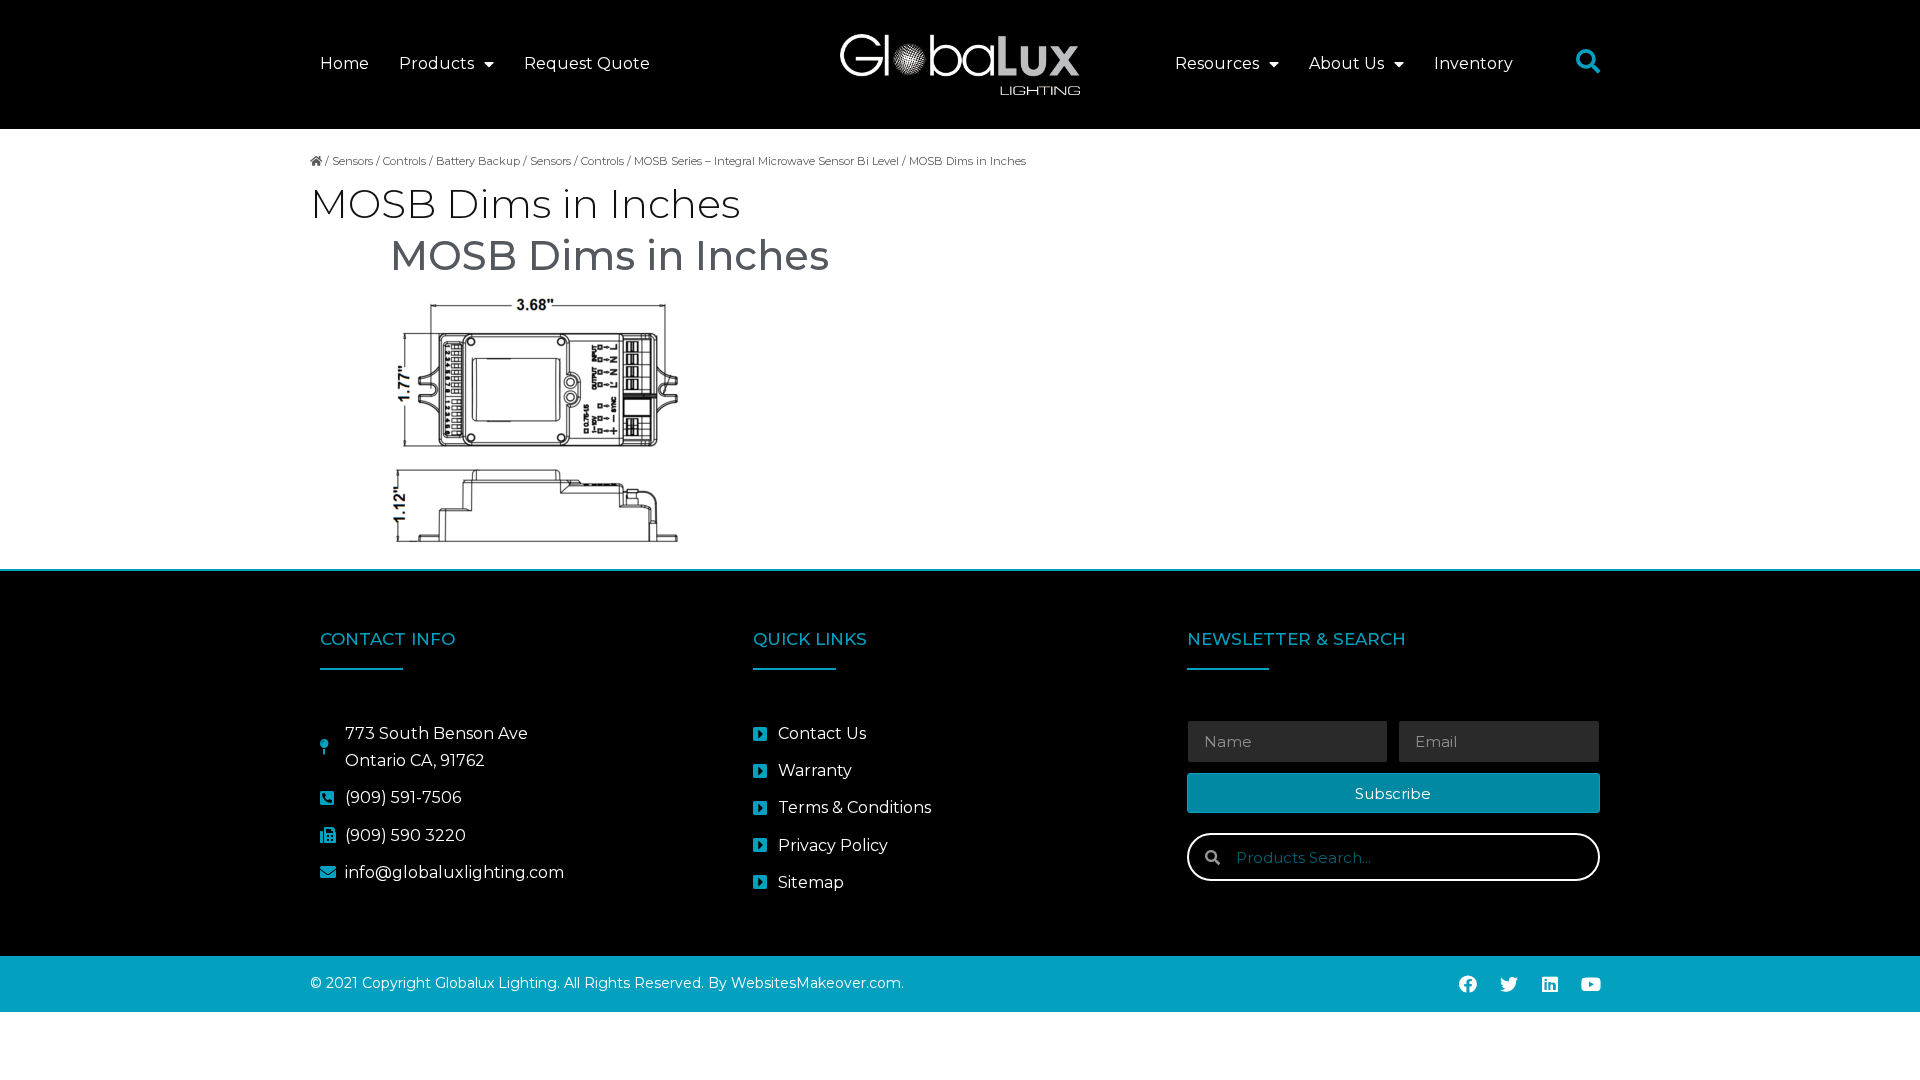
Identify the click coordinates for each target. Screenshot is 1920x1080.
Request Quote (587, 63)
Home (344, 63)
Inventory (1473, 63)
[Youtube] (1591, 984)
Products (436, 63)
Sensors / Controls (577, 161)
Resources (1217, 63)
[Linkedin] (1550, 984)
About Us (1346, 63)
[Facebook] (1468, 984)
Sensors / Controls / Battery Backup (426, 161)
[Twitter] (1509, 984)
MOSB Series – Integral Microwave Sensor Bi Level (766, 161)
